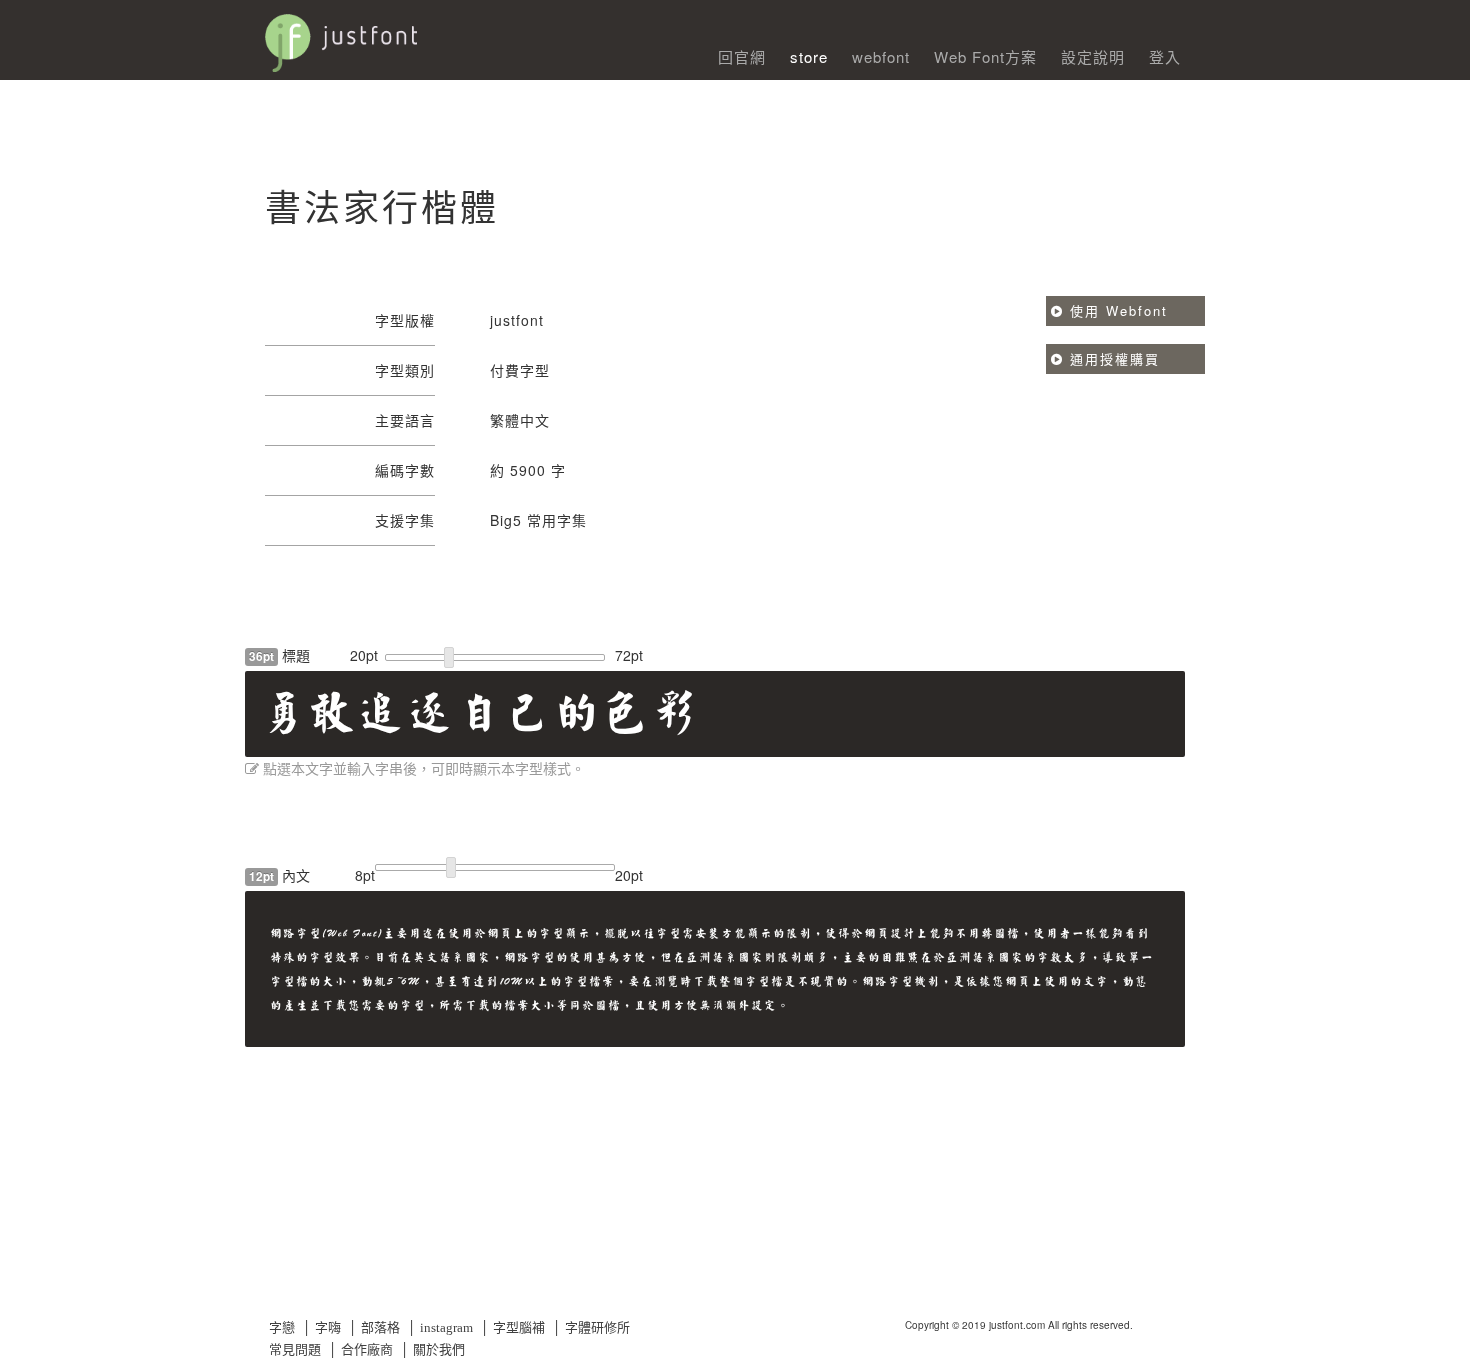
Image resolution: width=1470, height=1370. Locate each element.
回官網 (742, 56)
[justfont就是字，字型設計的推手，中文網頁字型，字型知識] (455, 34)
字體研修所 (597, 1327)
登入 (1165, 56)
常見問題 (295, 1349)
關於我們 (439, 1349)
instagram (446, 1327)
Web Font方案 (985, 56)
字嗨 (328, 1327)
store (809, 56)
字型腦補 (519, 1327)
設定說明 (1093, 56)
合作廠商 (367, 1349)
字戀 (282, 1327)
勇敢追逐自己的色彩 (479, 713)
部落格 (380, 1327)
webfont (881, 56)
